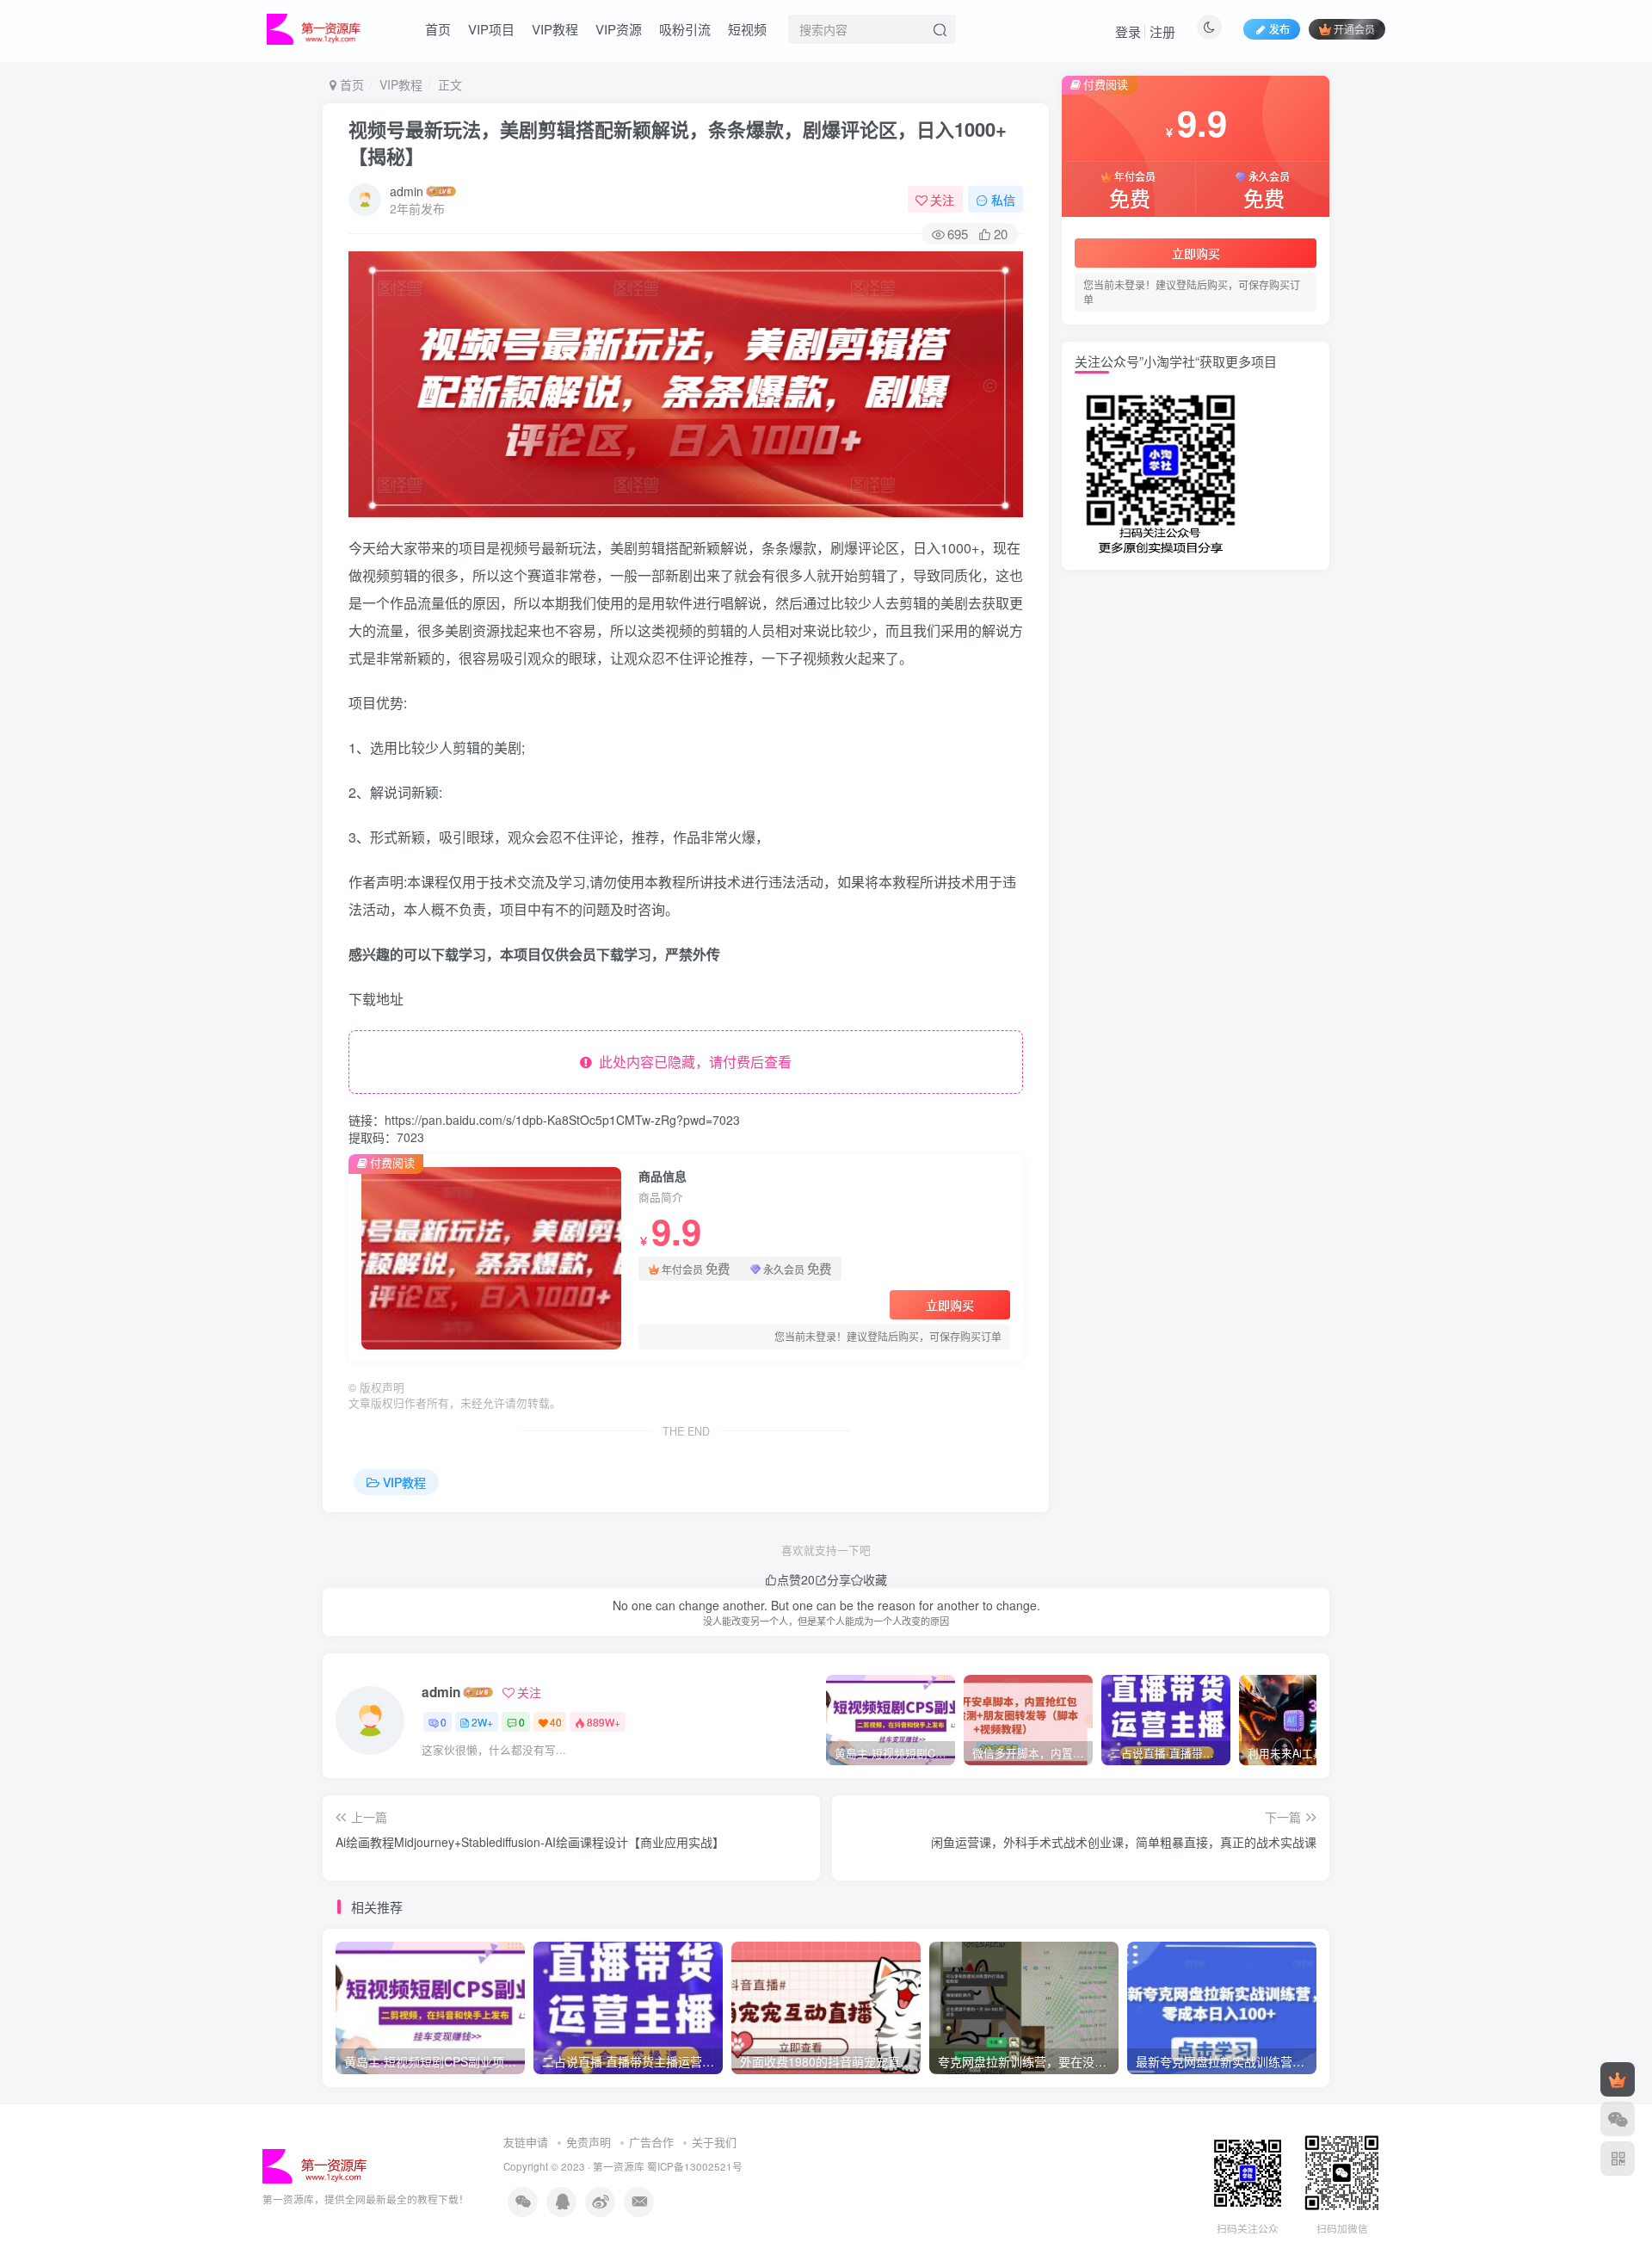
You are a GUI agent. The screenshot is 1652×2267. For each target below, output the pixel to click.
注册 (1162, 31)
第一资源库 (619, 2166)
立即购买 (950, 1305)
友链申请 (526, 2142)
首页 (438, 29)
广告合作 (651, 2142)
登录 (1128, 31)
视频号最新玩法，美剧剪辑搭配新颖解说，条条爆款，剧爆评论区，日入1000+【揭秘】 (678, 142)
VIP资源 (619, 29)
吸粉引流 (685, 29)
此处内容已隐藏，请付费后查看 (692, 1062)
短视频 (747, 29)
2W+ (482, 1722)
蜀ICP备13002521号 (695, 2166)
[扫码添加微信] (1618, 2119)
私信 (1003, 200)
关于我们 (714, 2142)
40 (556, 1722)
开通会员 (1354, 29)
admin (407, 191)
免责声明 (589, 2142)
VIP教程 (555, 29)
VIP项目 (491, 29)
